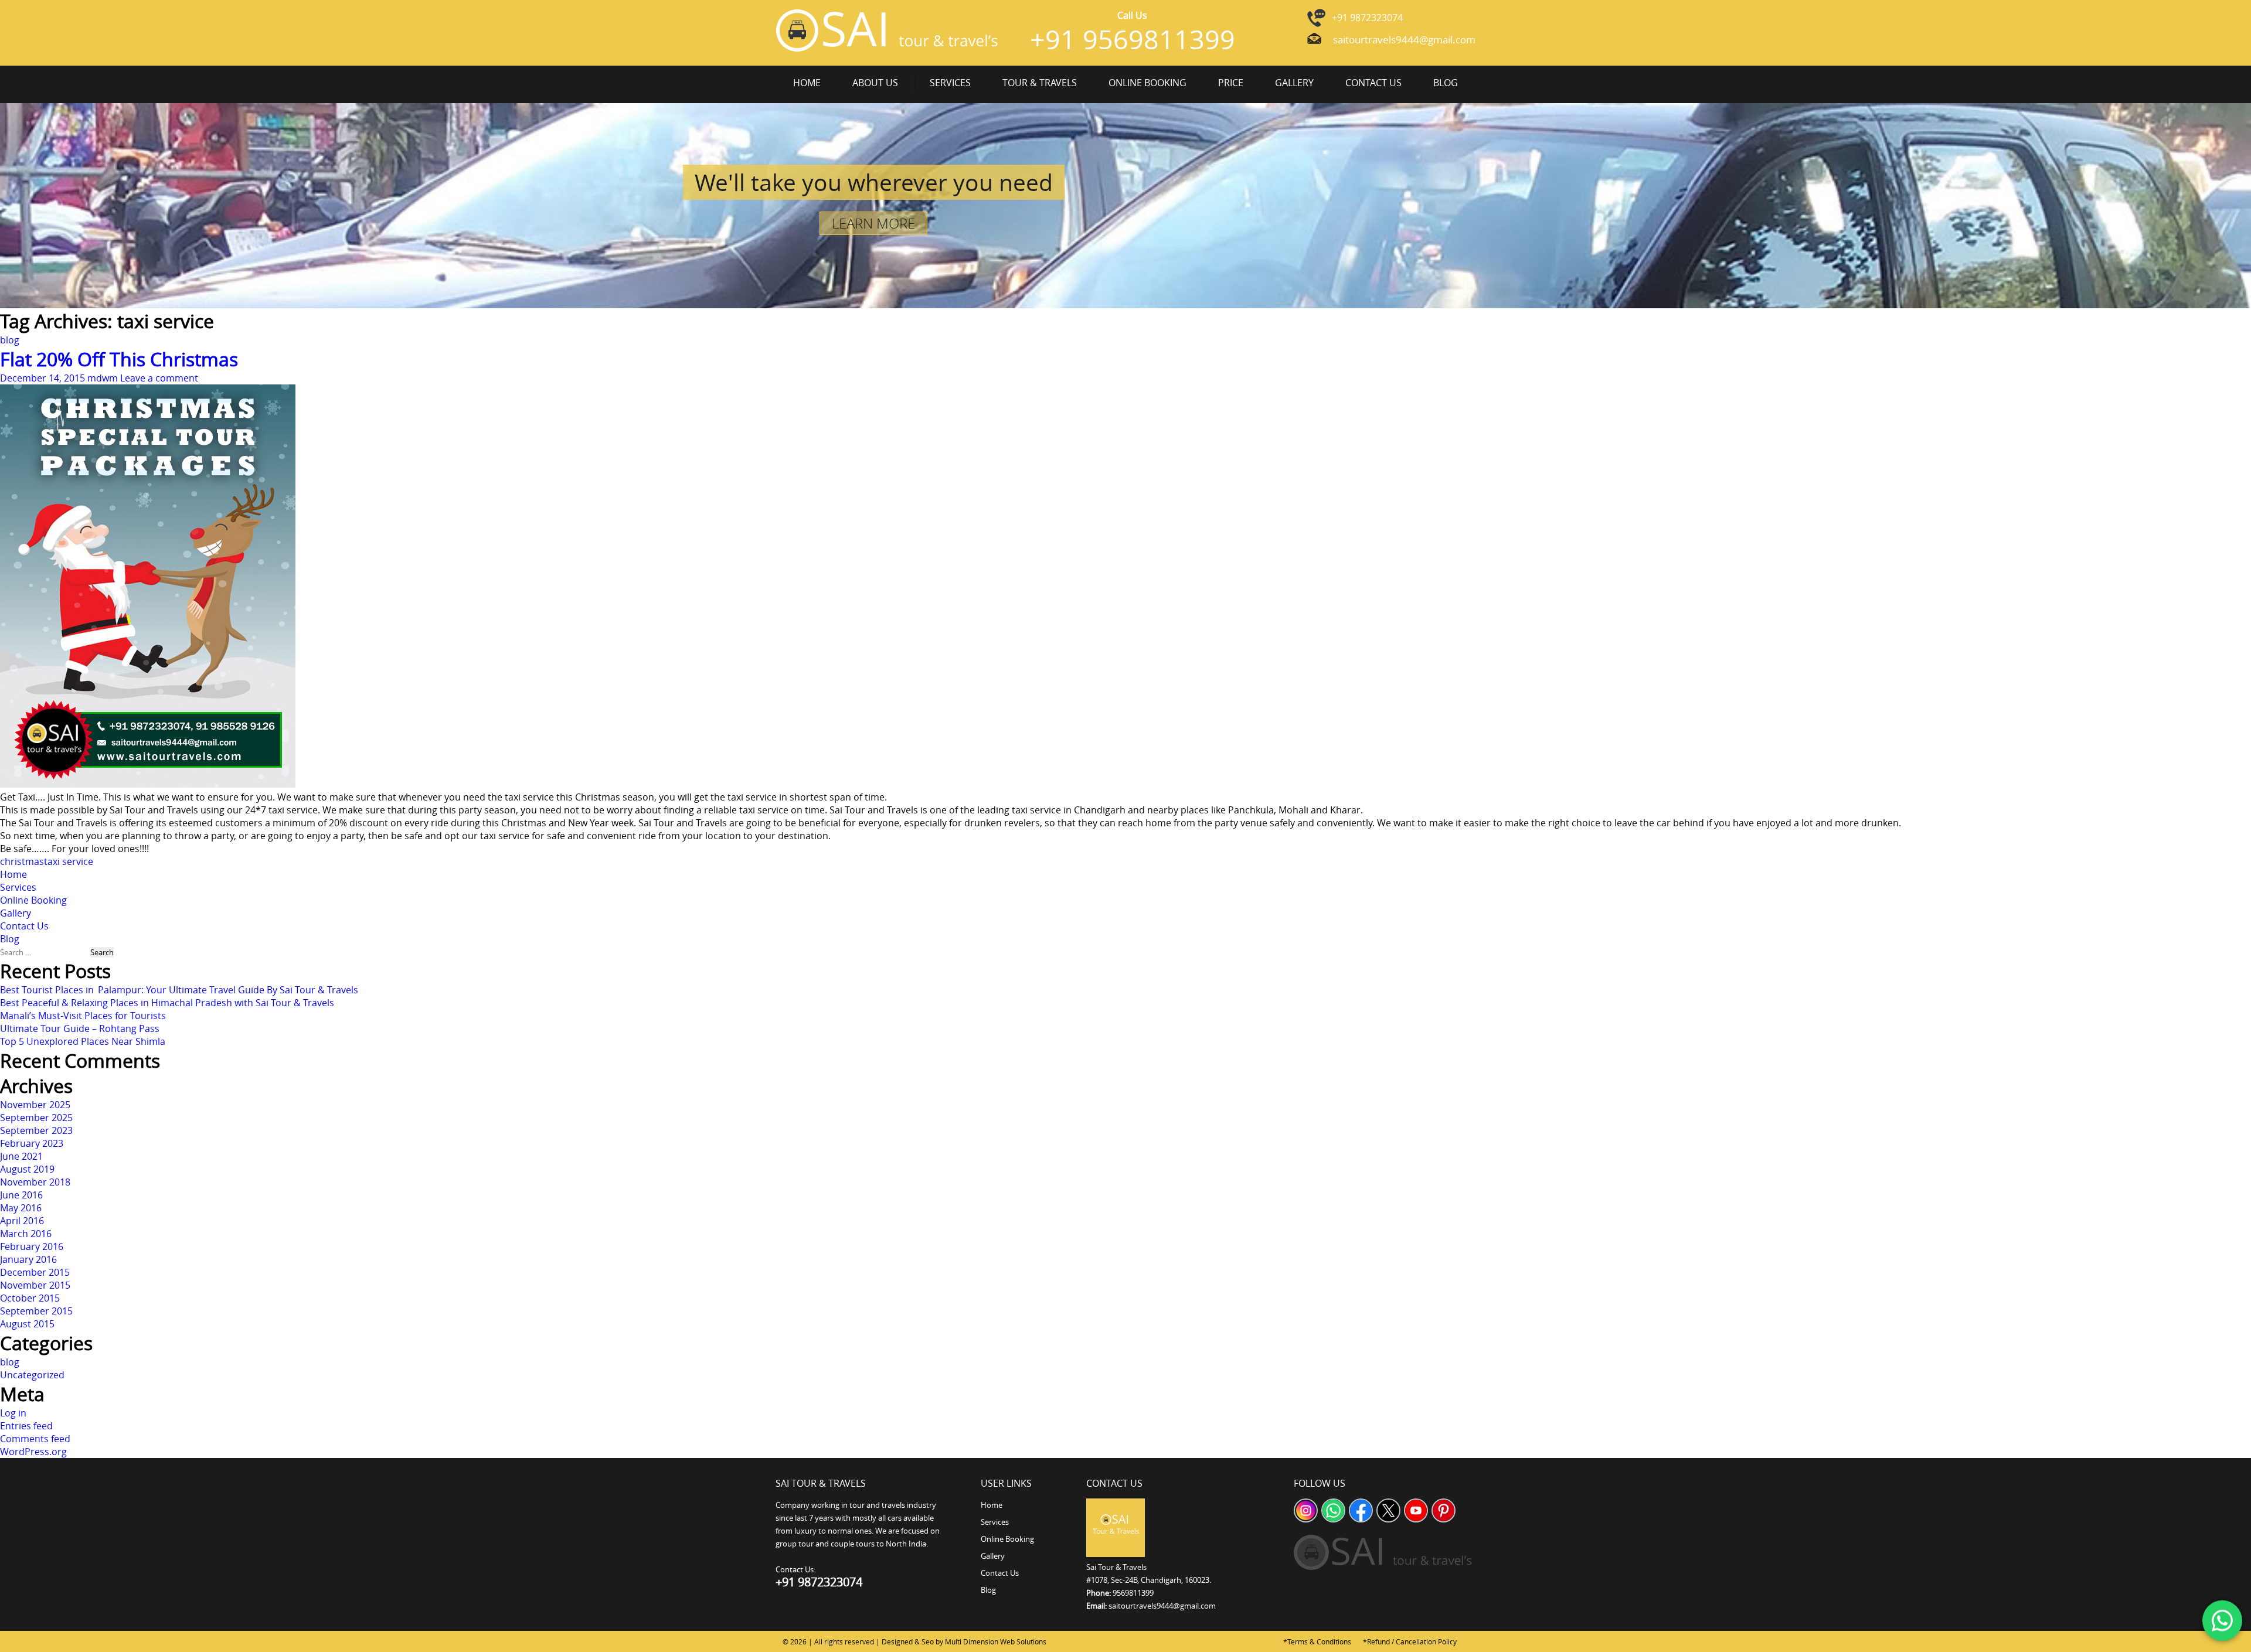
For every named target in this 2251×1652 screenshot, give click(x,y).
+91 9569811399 (1133, 39)
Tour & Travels (1040, 83)
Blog (1446, 83)
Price (1231, 83)
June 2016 (21, 1195)
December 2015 (35, 1272)
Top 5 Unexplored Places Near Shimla (83, 1041)
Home (807, 83)
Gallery (1294, 83)
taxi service (69, 861)
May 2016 (21, 1208)
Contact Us (1373, 83)
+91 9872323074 (1367, 18)
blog (10, 340)
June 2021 (21, 1156)
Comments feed (35, 1439)
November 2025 (35, 1105)
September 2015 (36, 1311)
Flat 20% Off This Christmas (119, 359)
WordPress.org (33, 1452)
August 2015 (27, 1324)
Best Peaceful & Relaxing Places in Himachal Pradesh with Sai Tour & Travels (167, 1003)
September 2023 (36, 1130)
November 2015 (35, 1285)
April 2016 (22, 1221)
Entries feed (26, 1426)
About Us (875, 83)
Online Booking (1147, 83)
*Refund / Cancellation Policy (1410, 1641)
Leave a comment (159, 378)
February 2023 (32, 1143)
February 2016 (32, 1246)
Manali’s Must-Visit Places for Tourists (83, 1016)
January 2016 (28, 1259)
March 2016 (26, 1234)
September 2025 (36, 1118)
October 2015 (30, 1298)
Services (950, 83)
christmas (22, 861)
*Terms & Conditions (1317, 1641)
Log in (13, 1413)
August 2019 (27, 1169)
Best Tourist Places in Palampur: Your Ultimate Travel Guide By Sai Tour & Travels (179, 990)
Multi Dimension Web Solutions (996, 1641)
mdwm (103, 378)
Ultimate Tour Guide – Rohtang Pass (80, 1028)
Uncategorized (32, 1375)
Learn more (873, 223)
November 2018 (35, 1182)
